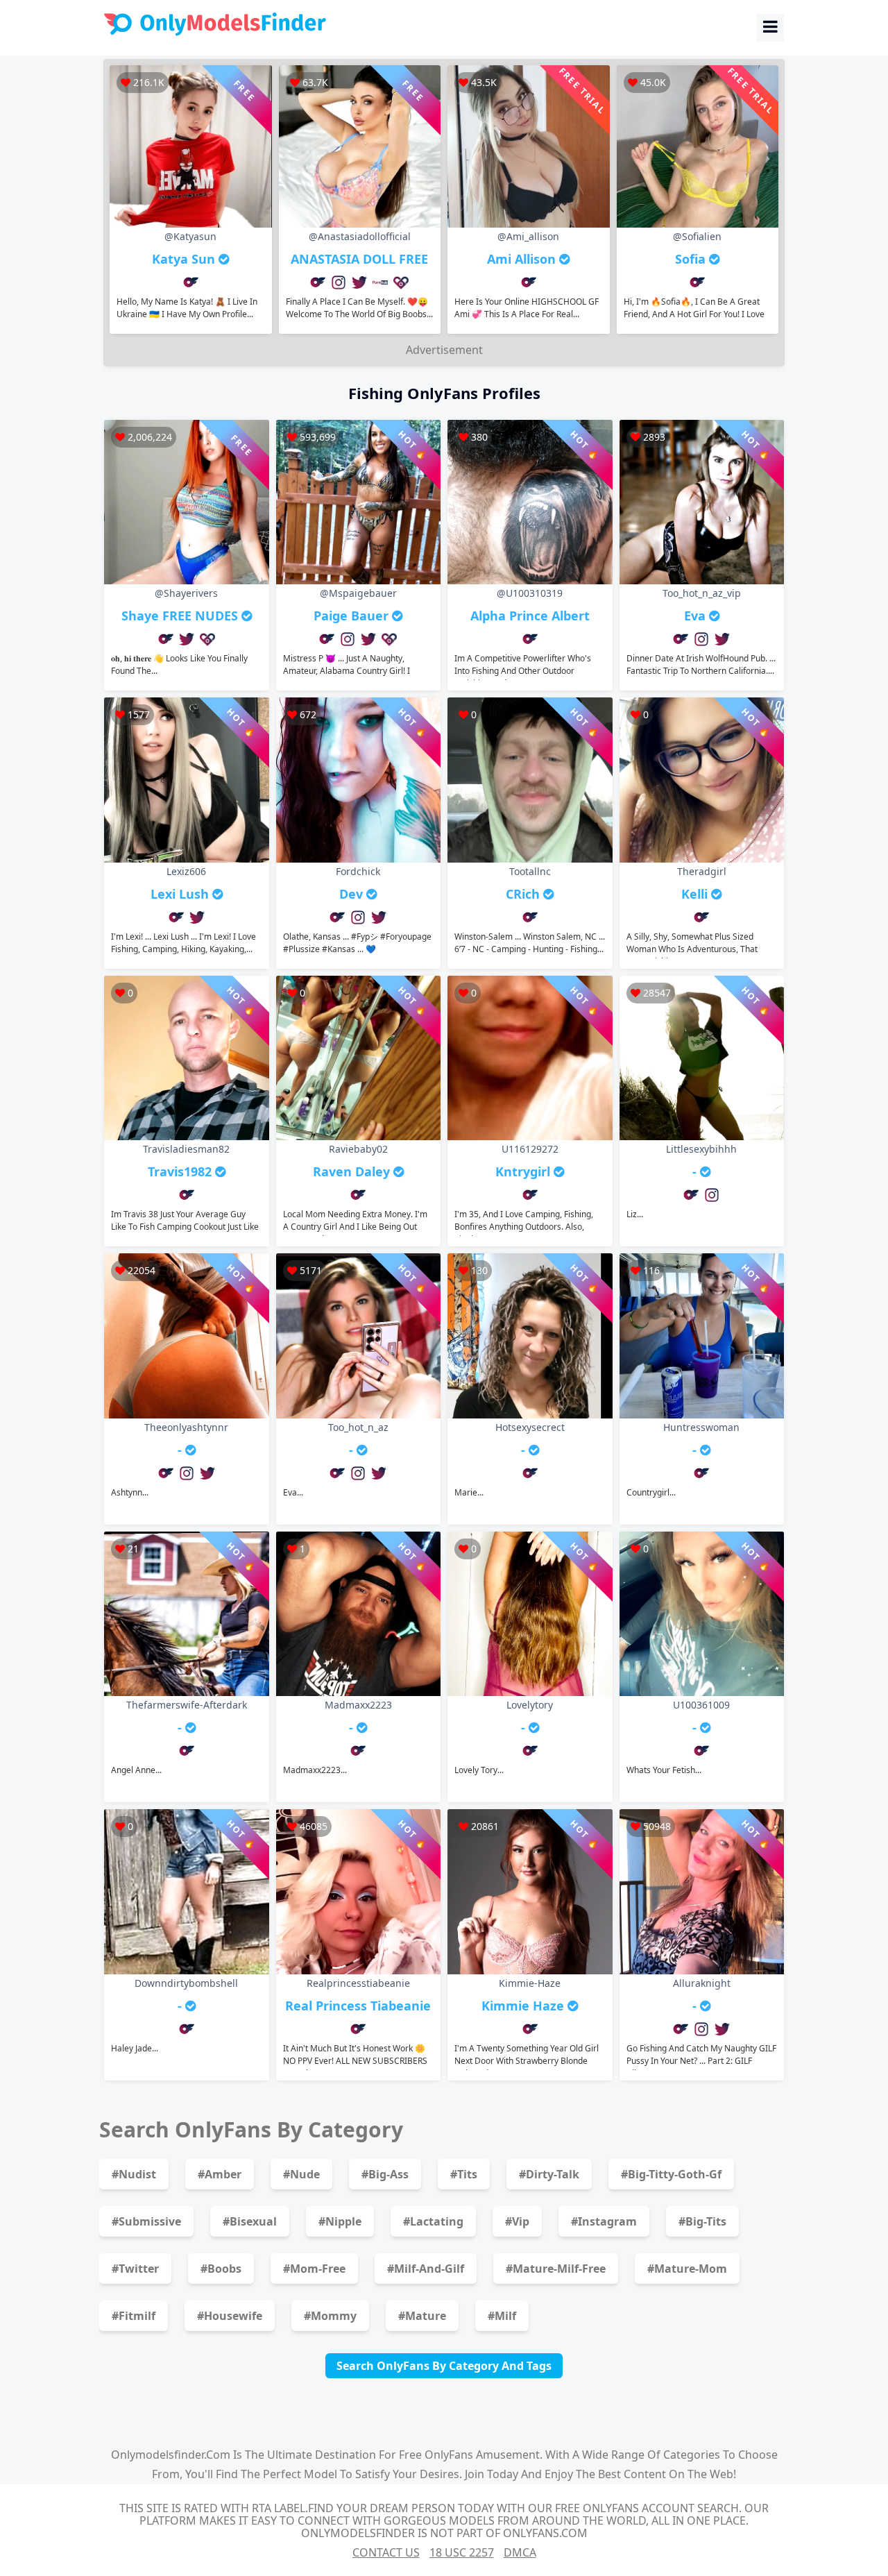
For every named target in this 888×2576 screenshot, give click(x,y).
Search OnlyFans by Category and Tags (444, 2366)
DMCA (520, 2552)
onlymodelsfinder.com (171, 2455)
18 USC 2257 (462, 2552)
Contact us (386, 2552)
